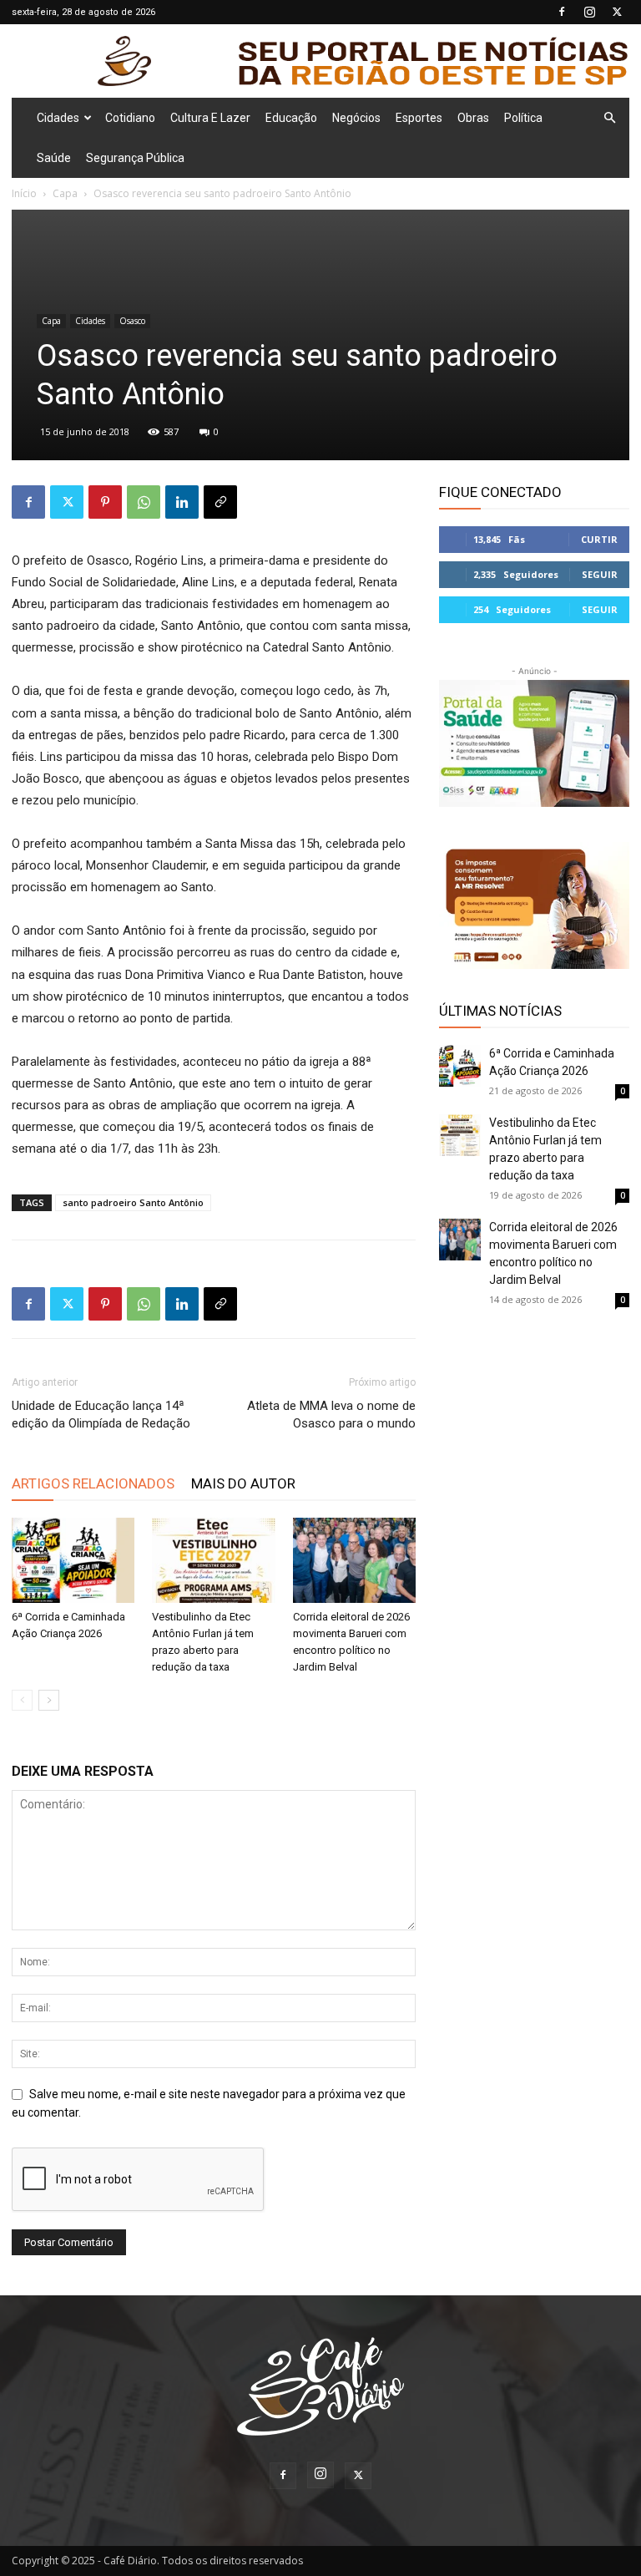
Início (24, 193)
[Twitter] (617, 12)
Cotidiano (130, 118)
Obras (473, 118)
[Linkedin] (182, 502)
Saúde (54, 158)
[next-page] (49, 1700)
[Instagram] (589, 12)
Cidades (58, 118)
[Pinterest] (105, 502)
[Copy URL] (220, 502)
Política (523, 118)
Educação (291, 118)
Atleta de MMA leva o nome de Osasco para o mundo (331, 1415)
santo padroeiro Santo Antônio (133, 1202)
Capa (65, 193)
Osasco (132, 321)
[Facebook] (562, 12)
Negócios (356, 118)
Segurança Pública (135, 158)
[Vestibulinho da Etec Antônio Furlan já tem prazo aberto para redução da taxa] (213, 1560)
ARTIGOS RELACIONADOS (93, 1483)
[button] (609, 118)
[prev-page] (22, 1700)
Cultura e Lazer (210, 118)
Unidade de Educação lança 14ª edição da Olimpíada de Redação (101, 1415)
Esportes (419, 118)
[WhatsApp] (144, 502)
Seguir (600, 574)
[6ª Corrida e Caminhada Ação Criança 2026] (73, 1560)
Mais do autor (243, 1483)
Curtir (599, 539)
